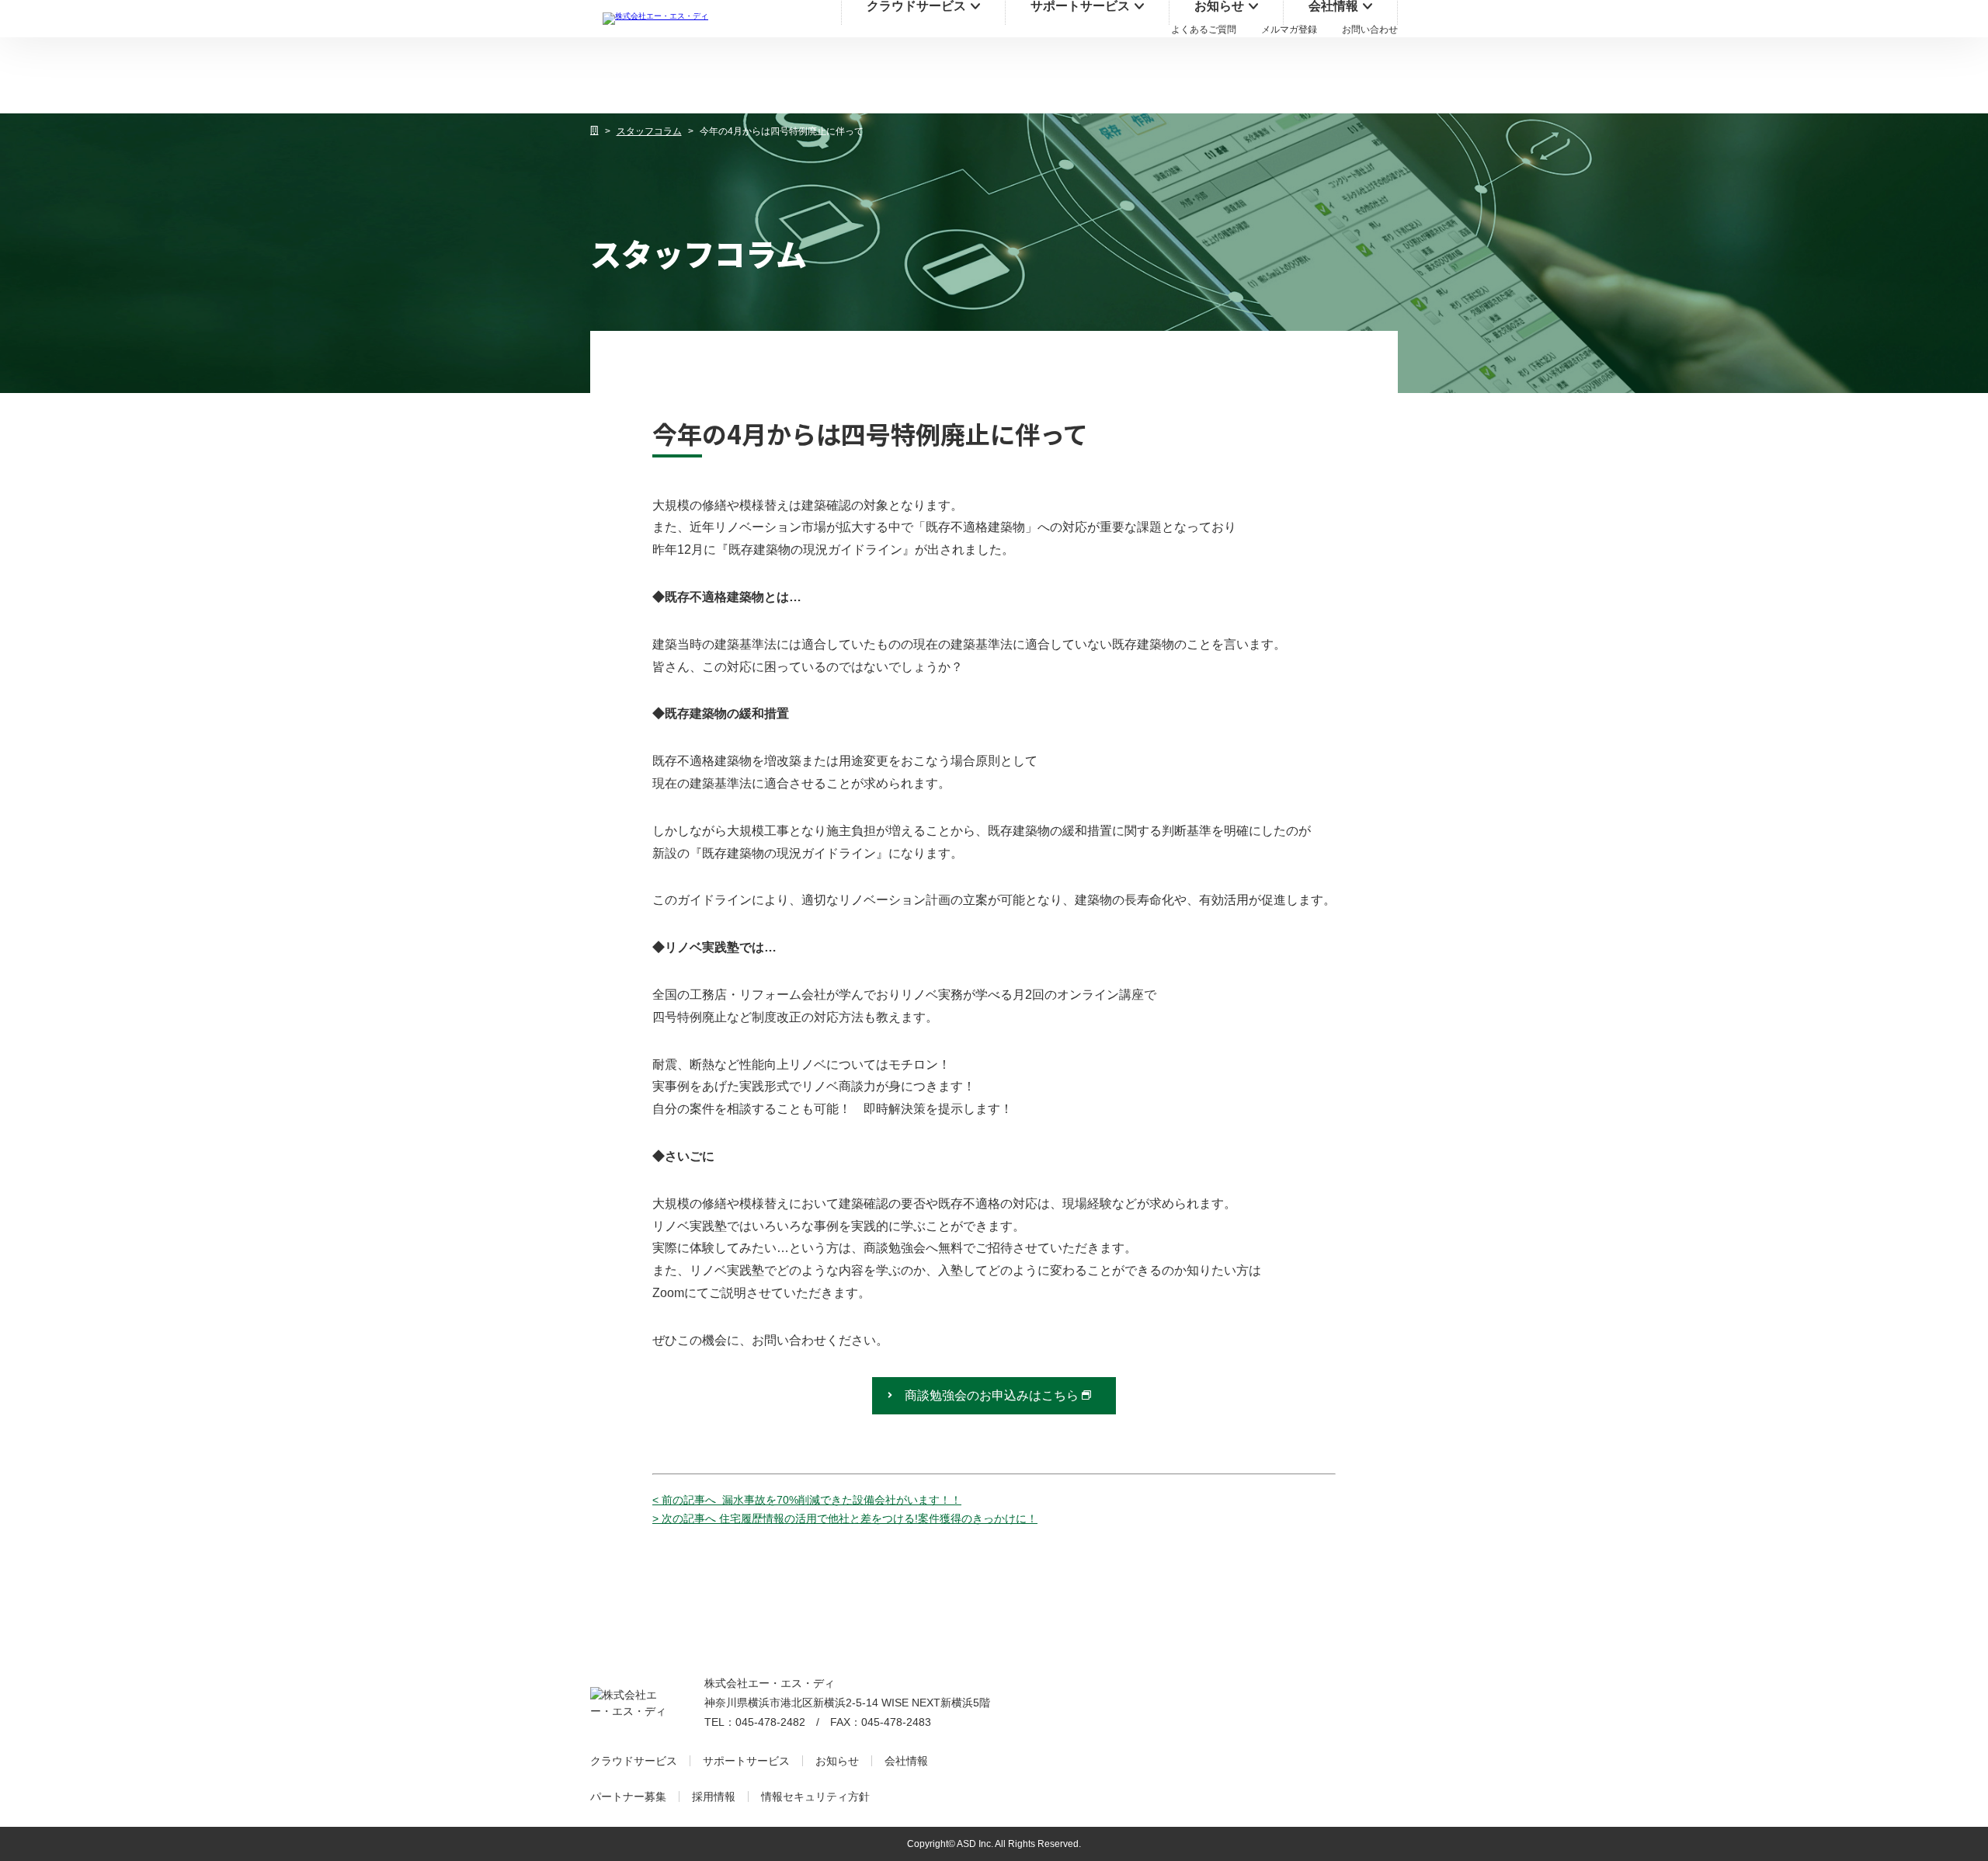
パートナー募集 (628, 1797)
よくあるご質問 (1204, 30)
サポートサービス (746, 1761)
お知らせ (837, 1761)
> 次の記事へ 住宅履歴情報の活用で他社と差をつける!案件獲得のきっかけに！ (845, 1518)
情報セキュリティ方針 (815, 1797)
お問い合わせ (1370, 30)
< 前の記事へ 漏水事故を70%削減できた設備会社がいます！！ (807, 1500)
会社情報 (906, 1761)
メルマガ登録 (1289, 30)
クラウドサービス (634, 1761)
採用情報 (714, 1797)
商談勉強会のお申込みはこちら (992, 1395)
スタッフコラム (649, 131)
